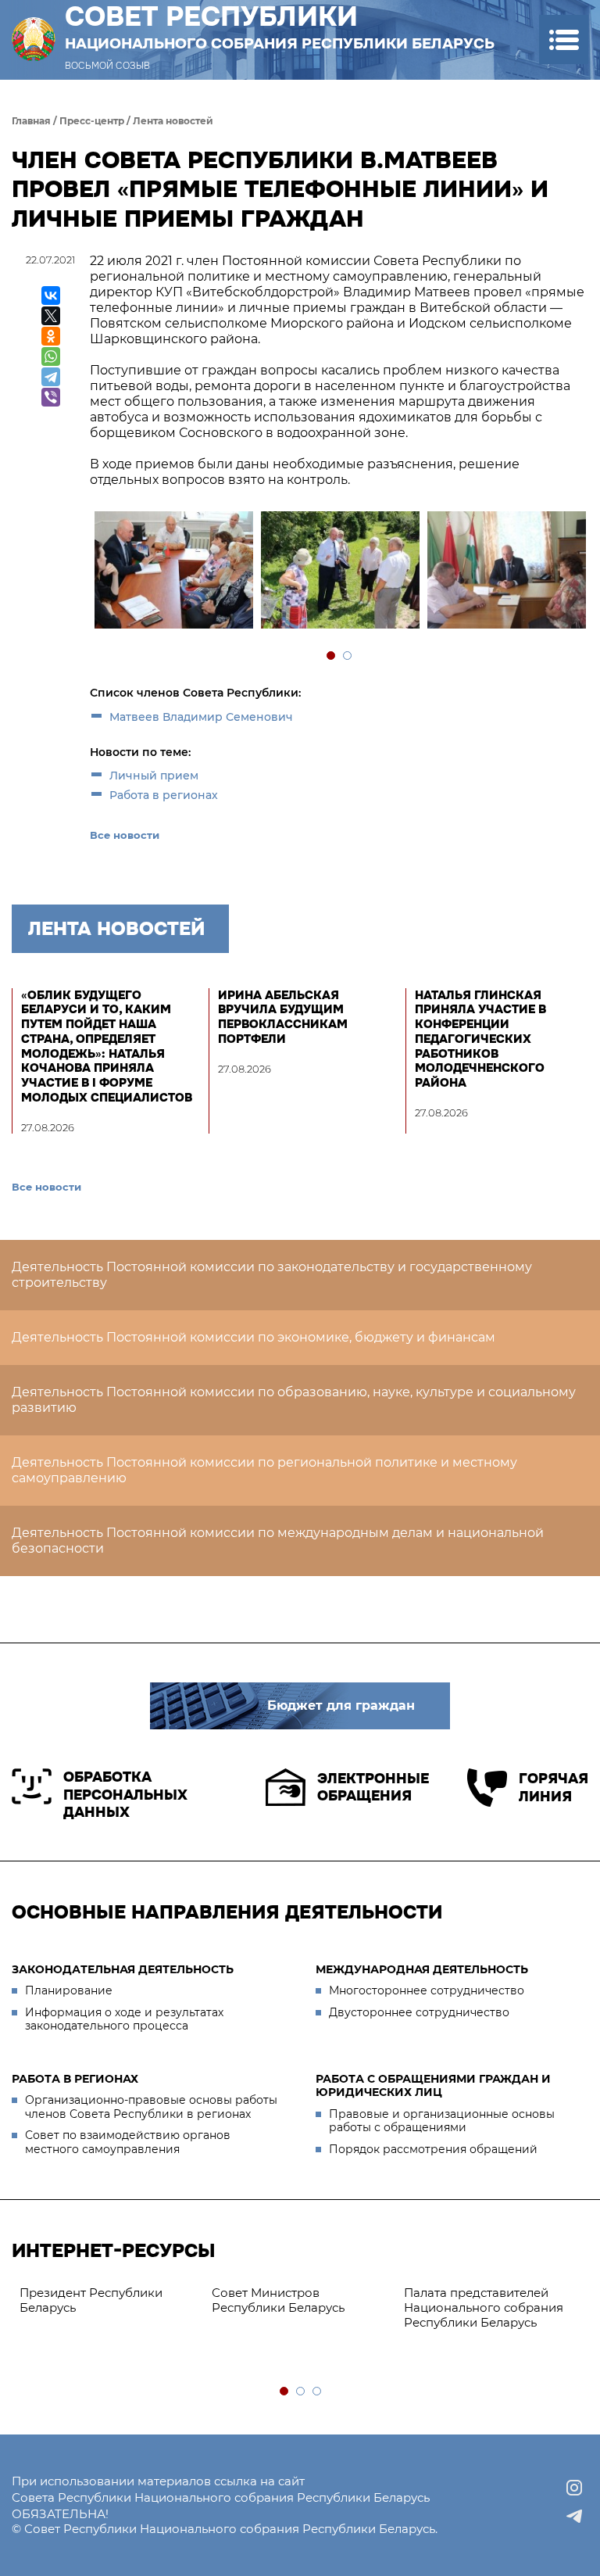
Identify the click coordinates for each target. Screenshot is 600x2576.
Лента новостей (173, 121)
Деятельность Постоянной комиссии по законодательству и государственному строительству (272, 1275)
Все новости (125, 835)
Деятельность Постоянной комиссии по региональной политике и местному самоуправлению (264, 1470)
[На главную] (34, 39)
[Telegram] (51, 377)
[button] (564, 39)
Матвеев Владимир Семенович (201, 717)
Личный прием (154, 776)
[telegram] (574, 2516)
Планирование (69, 1990)
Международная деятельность (422, 1969)
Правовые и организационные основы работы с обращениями (442, 2121)
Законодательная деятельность (123, 1969)
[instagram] (574, 2488)
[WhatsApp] (51, 356)
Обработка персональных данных (125, 1795)
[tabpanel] (173, 572)
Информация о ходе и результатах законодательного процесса (124, 2019)
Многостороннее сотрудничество (427, 1990)
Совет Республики (280, 27)
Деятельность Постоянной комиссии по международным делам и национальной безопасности (278, 1541)
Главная (31, 121)
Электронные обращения (373, 1788)
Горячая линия (554, 1788)
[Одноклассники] (51, 336)
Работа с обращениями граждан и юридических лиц (433, 2086)
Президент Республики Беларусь (91, 2300)
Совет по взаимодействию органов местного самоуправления (128, 2142)
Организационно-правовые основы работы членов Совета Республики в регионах (151, 2107)
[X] (51, 316)
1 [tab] (332, 656)
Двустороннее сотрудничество (419, 2012)
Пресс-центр (92, 121)
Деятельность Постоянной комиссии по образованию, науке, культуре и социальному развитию (294, 1400)
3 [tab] (318, 2392)
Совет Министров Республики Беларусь (278, 2300)
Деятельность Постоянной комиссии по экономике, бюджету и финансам (254, 1337)
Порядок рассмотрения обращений (433, 2149)
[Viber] (51, 397)
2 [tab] (348, 656)
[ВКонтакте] (51, 296)
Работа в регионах (164, 795)
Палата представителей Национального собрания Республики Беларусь (484, 2307)
